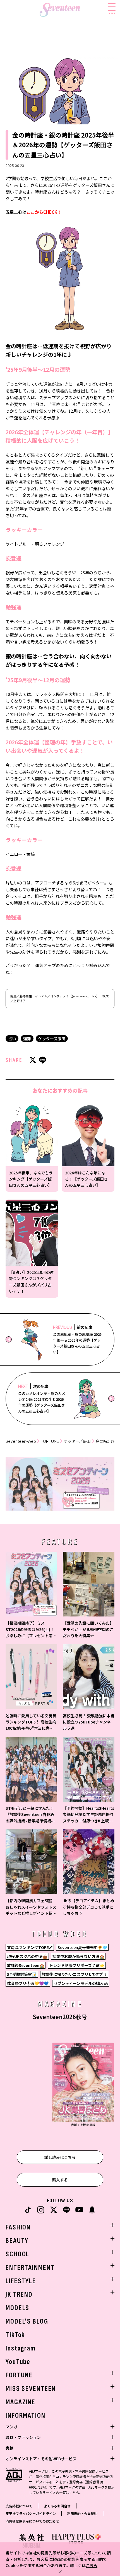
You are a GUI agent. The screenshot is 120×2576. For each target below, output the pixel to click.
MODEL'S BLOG (27, 2321)
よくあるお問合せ (57, 2506)
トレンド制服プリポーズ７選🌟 (77, 1965)
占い (12, 1039)
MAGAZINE (21, 2402)
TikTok (15, 2335)
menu (112, 13)
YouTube (18, 2362)
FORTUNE (50, 1441)
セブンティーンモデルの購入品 (81, 1983)
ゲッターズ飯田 (52, 1039)
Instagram (21, 2348)
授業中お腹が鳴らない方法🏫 (78, 1956)
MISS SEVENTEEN (31, 2389)
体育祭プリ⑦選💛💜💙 (28, 1983)
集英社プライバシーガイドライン (31, 2513)
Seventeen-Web (21, 1441)
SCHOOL (17, 2254)
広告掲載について (19, 2506)
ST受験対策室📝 (22, 1974)
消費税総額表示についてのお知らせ (32, 2521)
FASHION (18, 2227)
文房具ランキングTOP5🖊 (30, 1947)
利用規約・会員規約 (82, 2513)
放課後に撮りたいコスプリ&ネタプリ (74, 1974)
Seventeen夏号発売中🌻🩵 (82, 1947)
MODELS (17, 2308)
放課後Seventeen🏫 (26, 1965)
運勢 (27, 1039)
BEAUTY (17, 2241)
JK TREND (19, 2295)
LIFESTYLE (21, 2281)
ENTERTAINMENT (30, 2268)
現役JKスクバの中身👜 (27, 1956)
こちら (92, 2565)
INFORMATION (26, 2416)
